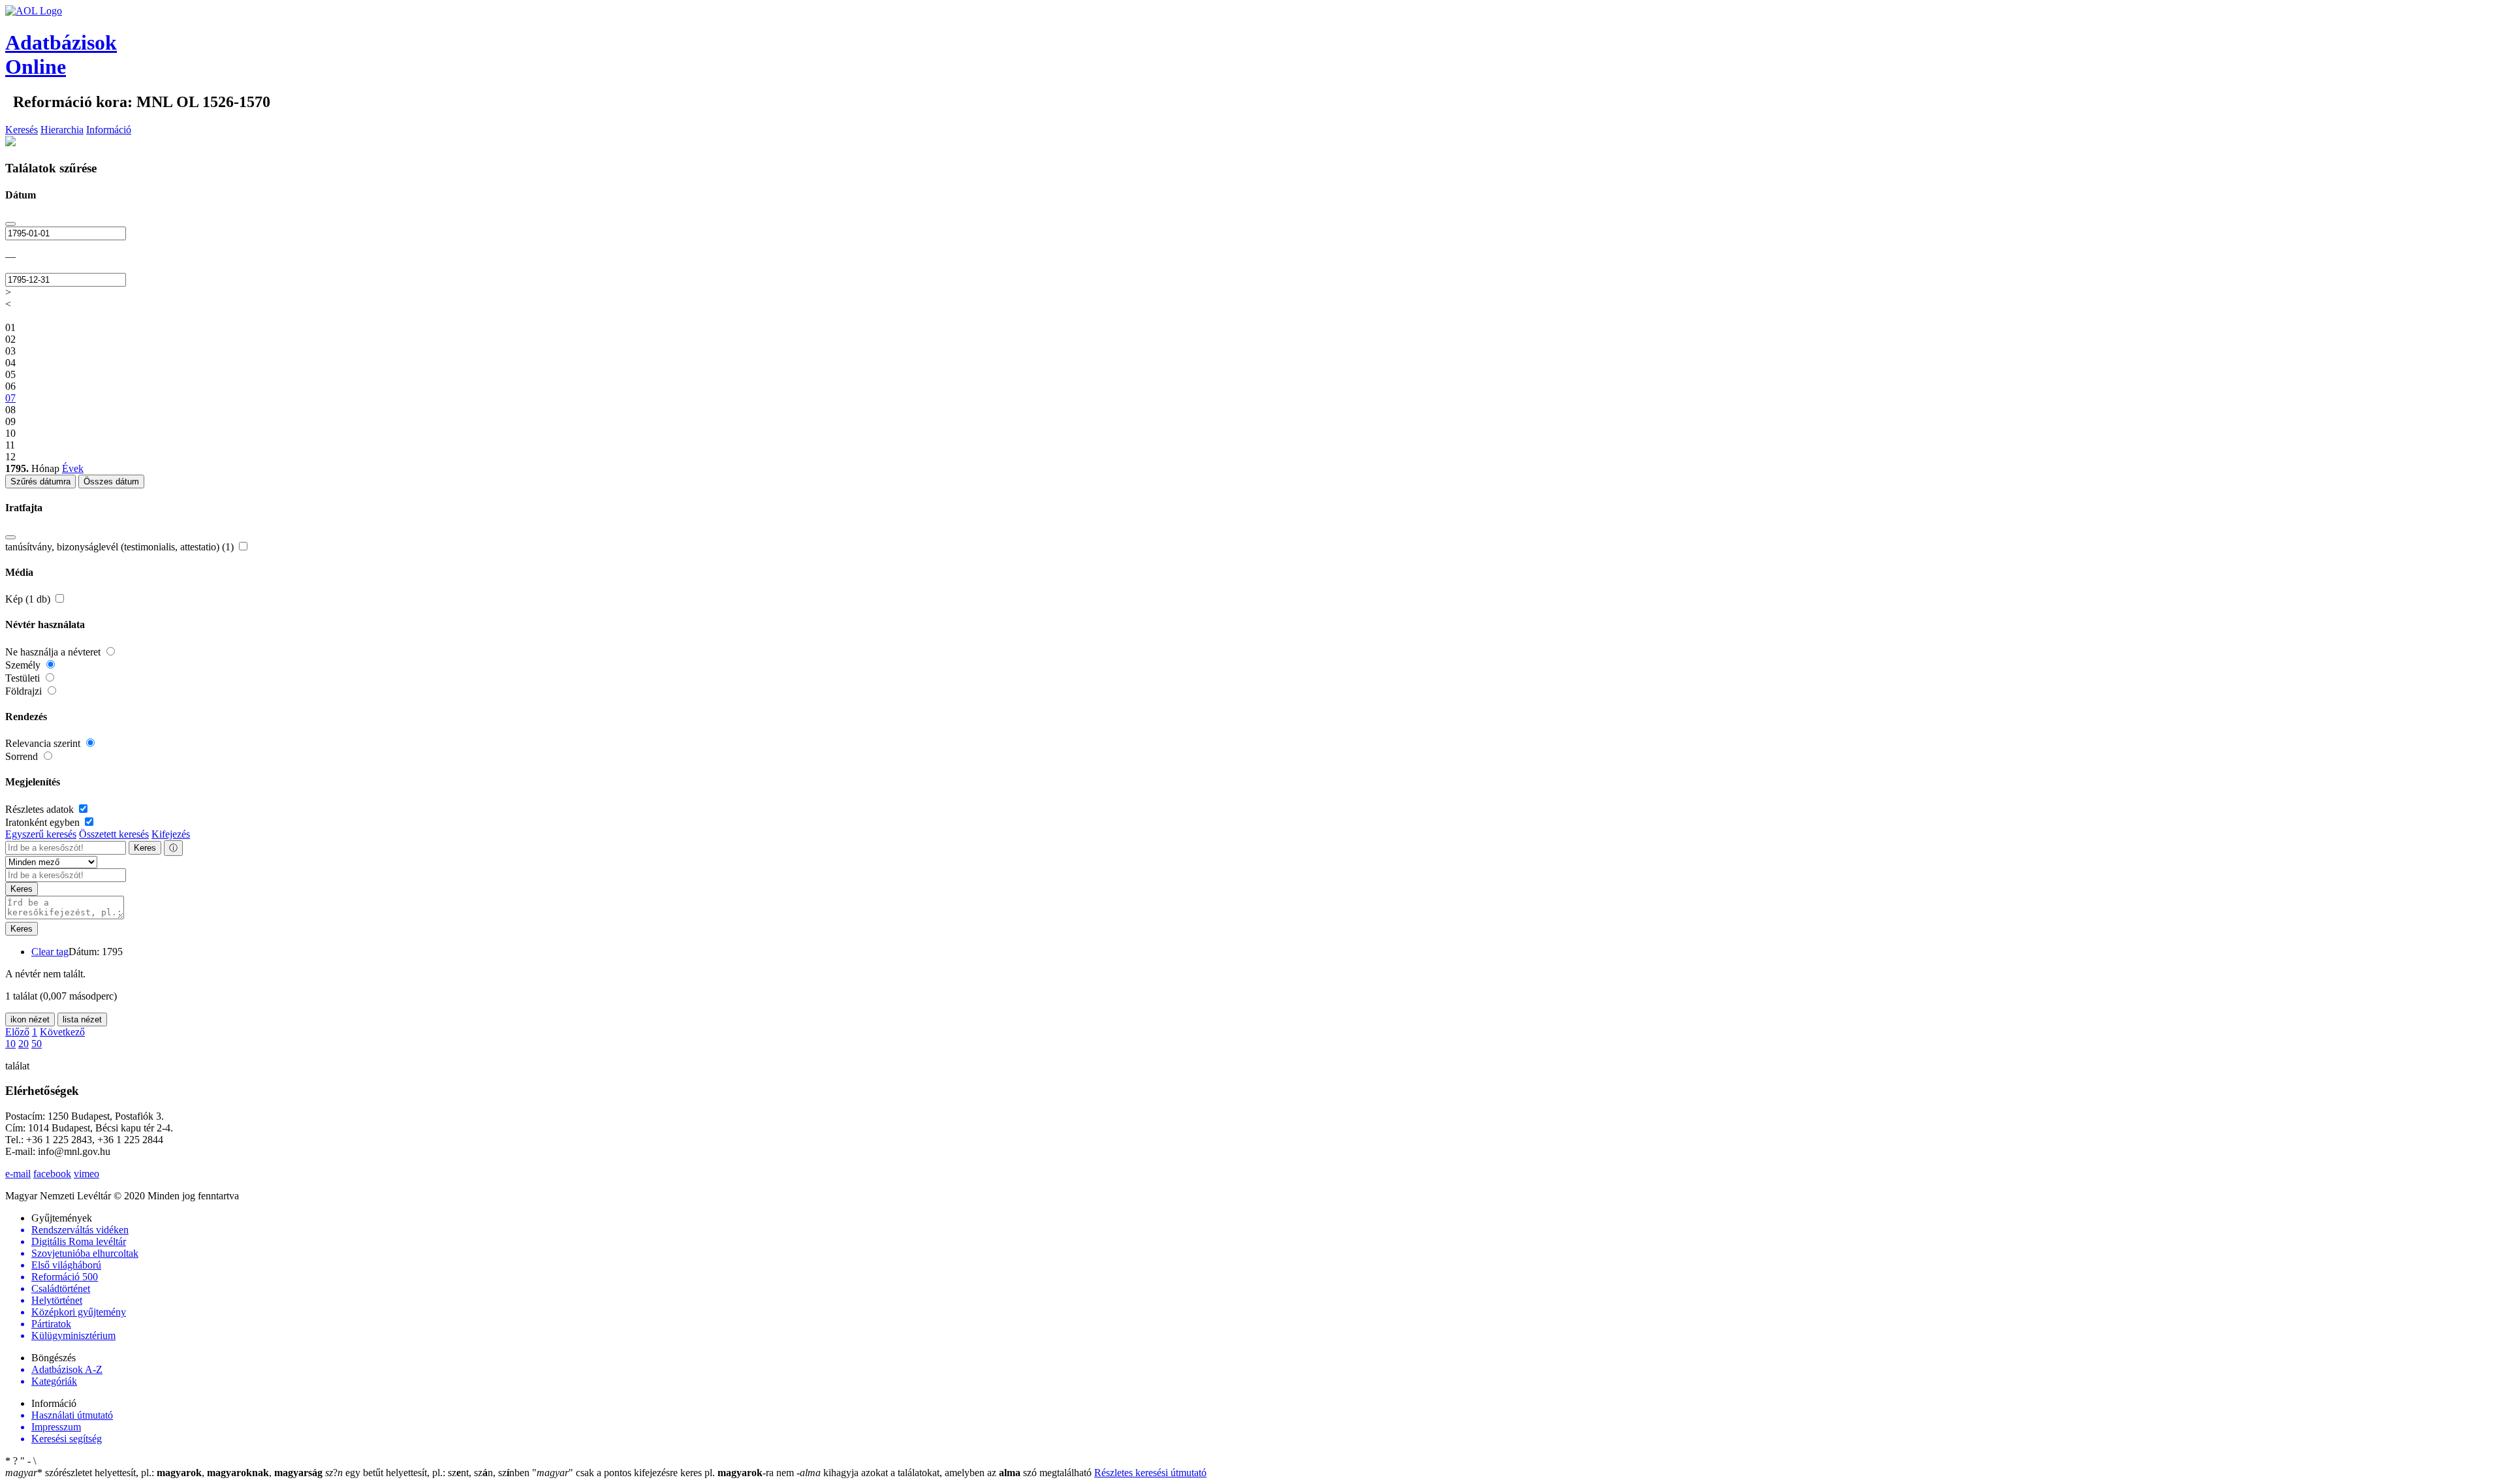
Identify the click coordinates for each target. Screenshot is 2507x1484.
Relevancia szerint (44, 743)
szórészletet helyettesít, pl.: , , (164, 1473)
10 (10, 1044)
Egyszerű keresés (41, 834)
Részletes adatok (41, 809)
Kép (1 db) (29, 599)
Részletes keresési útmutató (1150, 1473)
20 (24, 1044)
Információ (109, 130)
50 (37, 1044)
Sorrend (23, 756)
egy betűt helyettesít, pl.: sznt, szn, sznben (429, 1473)
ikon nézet (30, 1019)
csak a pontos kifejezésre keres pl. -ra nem (664, 1473)
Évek (73, 468)
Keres (145, 848)
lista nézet (82, 1019)
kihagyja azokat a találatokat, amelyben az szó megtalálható (945, 1473)
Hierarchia (62, 130)
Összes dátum (111, 482)
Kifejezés (171, 834)
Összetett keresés (114, 834)
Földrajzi (25, 691)
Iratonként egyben (44, 822)
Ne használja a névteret (54, 652)
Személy (24, 665)
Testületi (24, 678)
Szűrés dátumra (40, 482)
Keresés (22, 130)
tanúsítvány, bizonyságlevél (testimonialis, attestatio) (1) (121, 547)
